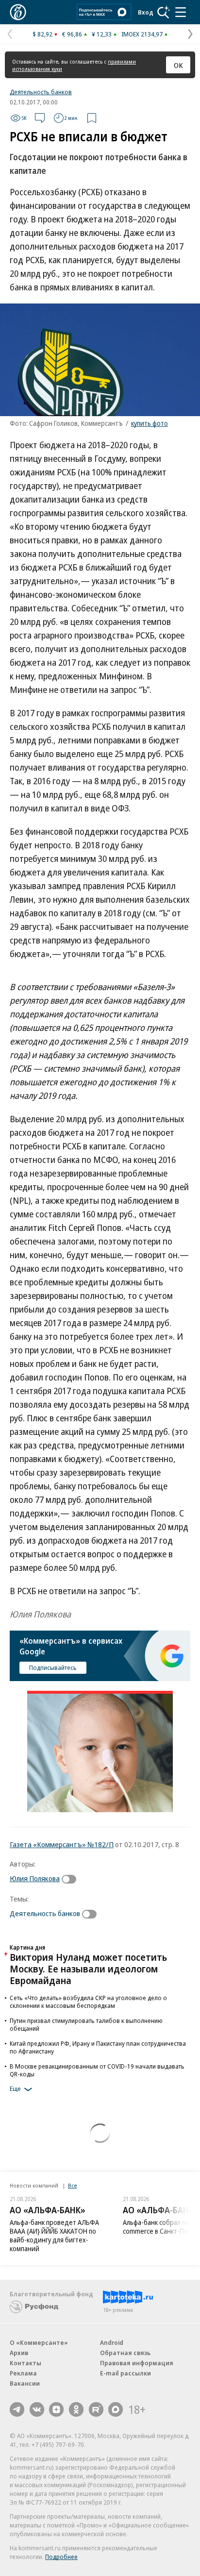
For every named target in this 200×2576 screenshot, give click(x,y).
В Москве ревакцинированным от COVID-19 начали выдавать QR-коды (97, 2070)
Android (112, 2342)
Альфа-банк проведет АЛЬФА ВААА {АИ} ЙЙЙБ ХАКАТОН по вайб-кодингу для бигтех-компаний (54, 2235)
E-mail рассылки (125, 2373)
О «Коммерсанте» (39, 2342)
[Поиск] (164, 12)
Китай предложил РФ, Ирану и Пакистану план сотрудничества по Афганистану (98, 2047)
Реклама (23, 2373)
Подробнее (61, 2557)
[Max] (116, 2409)
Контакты (25, 2363)
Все (72, 2185)
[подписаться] (71, 1879)
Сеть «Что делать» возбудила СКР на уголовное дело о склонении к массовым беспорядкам (88, 2002)
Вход (146, 12)
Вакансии (25, 2383)
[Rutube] (96, 2409)
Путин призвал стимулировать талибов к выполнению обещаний (86, 2024)
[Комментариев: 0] (40, 118)
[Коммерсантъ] (18, 12)
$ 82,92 (42, 34)
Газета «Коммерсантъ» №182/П (62, 1844)
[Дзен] (56, 2409)
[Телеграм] (17, 2409)
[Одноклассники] (76, 2409)
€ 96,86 (72, 34)
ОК (178, 65)
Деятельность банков (41, 92)
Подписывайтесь (53, 1667)
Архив (19, 2353)
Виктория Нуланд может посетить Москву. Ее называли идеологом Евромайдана (88, 1969)
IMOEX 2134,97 (142, 34)
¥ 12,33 (102, 34)
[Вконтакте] (37, 2409)
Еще (15, 2089)
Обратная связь (125, 2353)
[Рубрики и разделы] (181, 12)
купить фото (150, 423)
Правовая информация (137, 2363)
